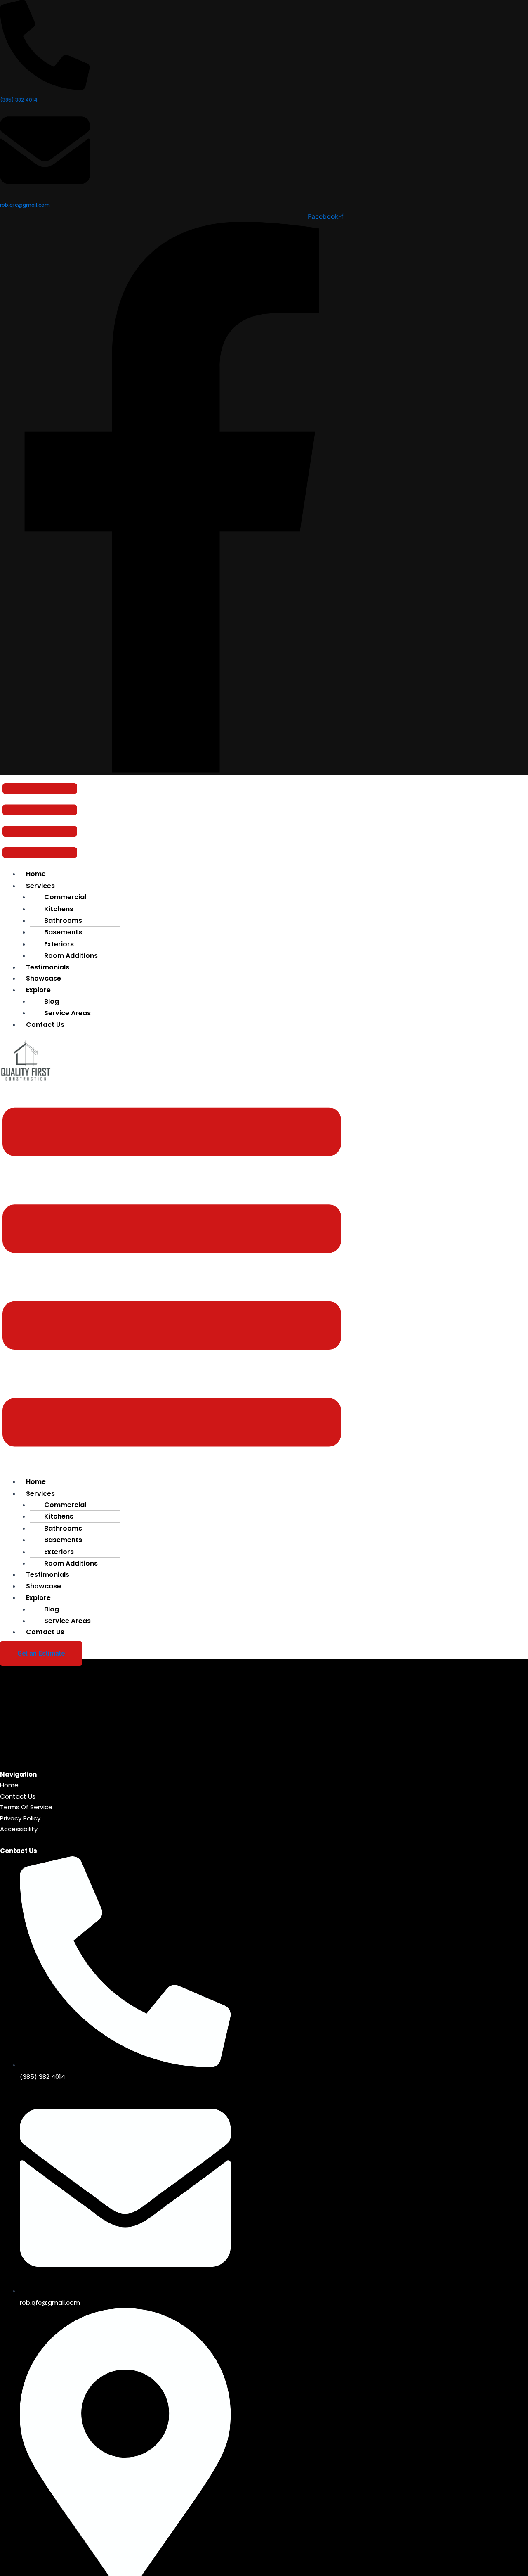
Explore (38, 990)
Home (36, 874)
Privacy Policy (20, 1818)
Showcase (44, 978)
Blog (52, 1001)
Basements (63, 932)
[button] (40, 822)
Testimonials (48, 1575)
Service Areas (67, 1013)
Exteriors (59, 944)
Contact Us (45, 1025)
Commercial (65, 897)
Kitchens (59, 909)
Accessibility (19, 1829)
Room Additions (71, 956)
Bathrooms (63, 921)
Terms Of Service (26, 1807)
